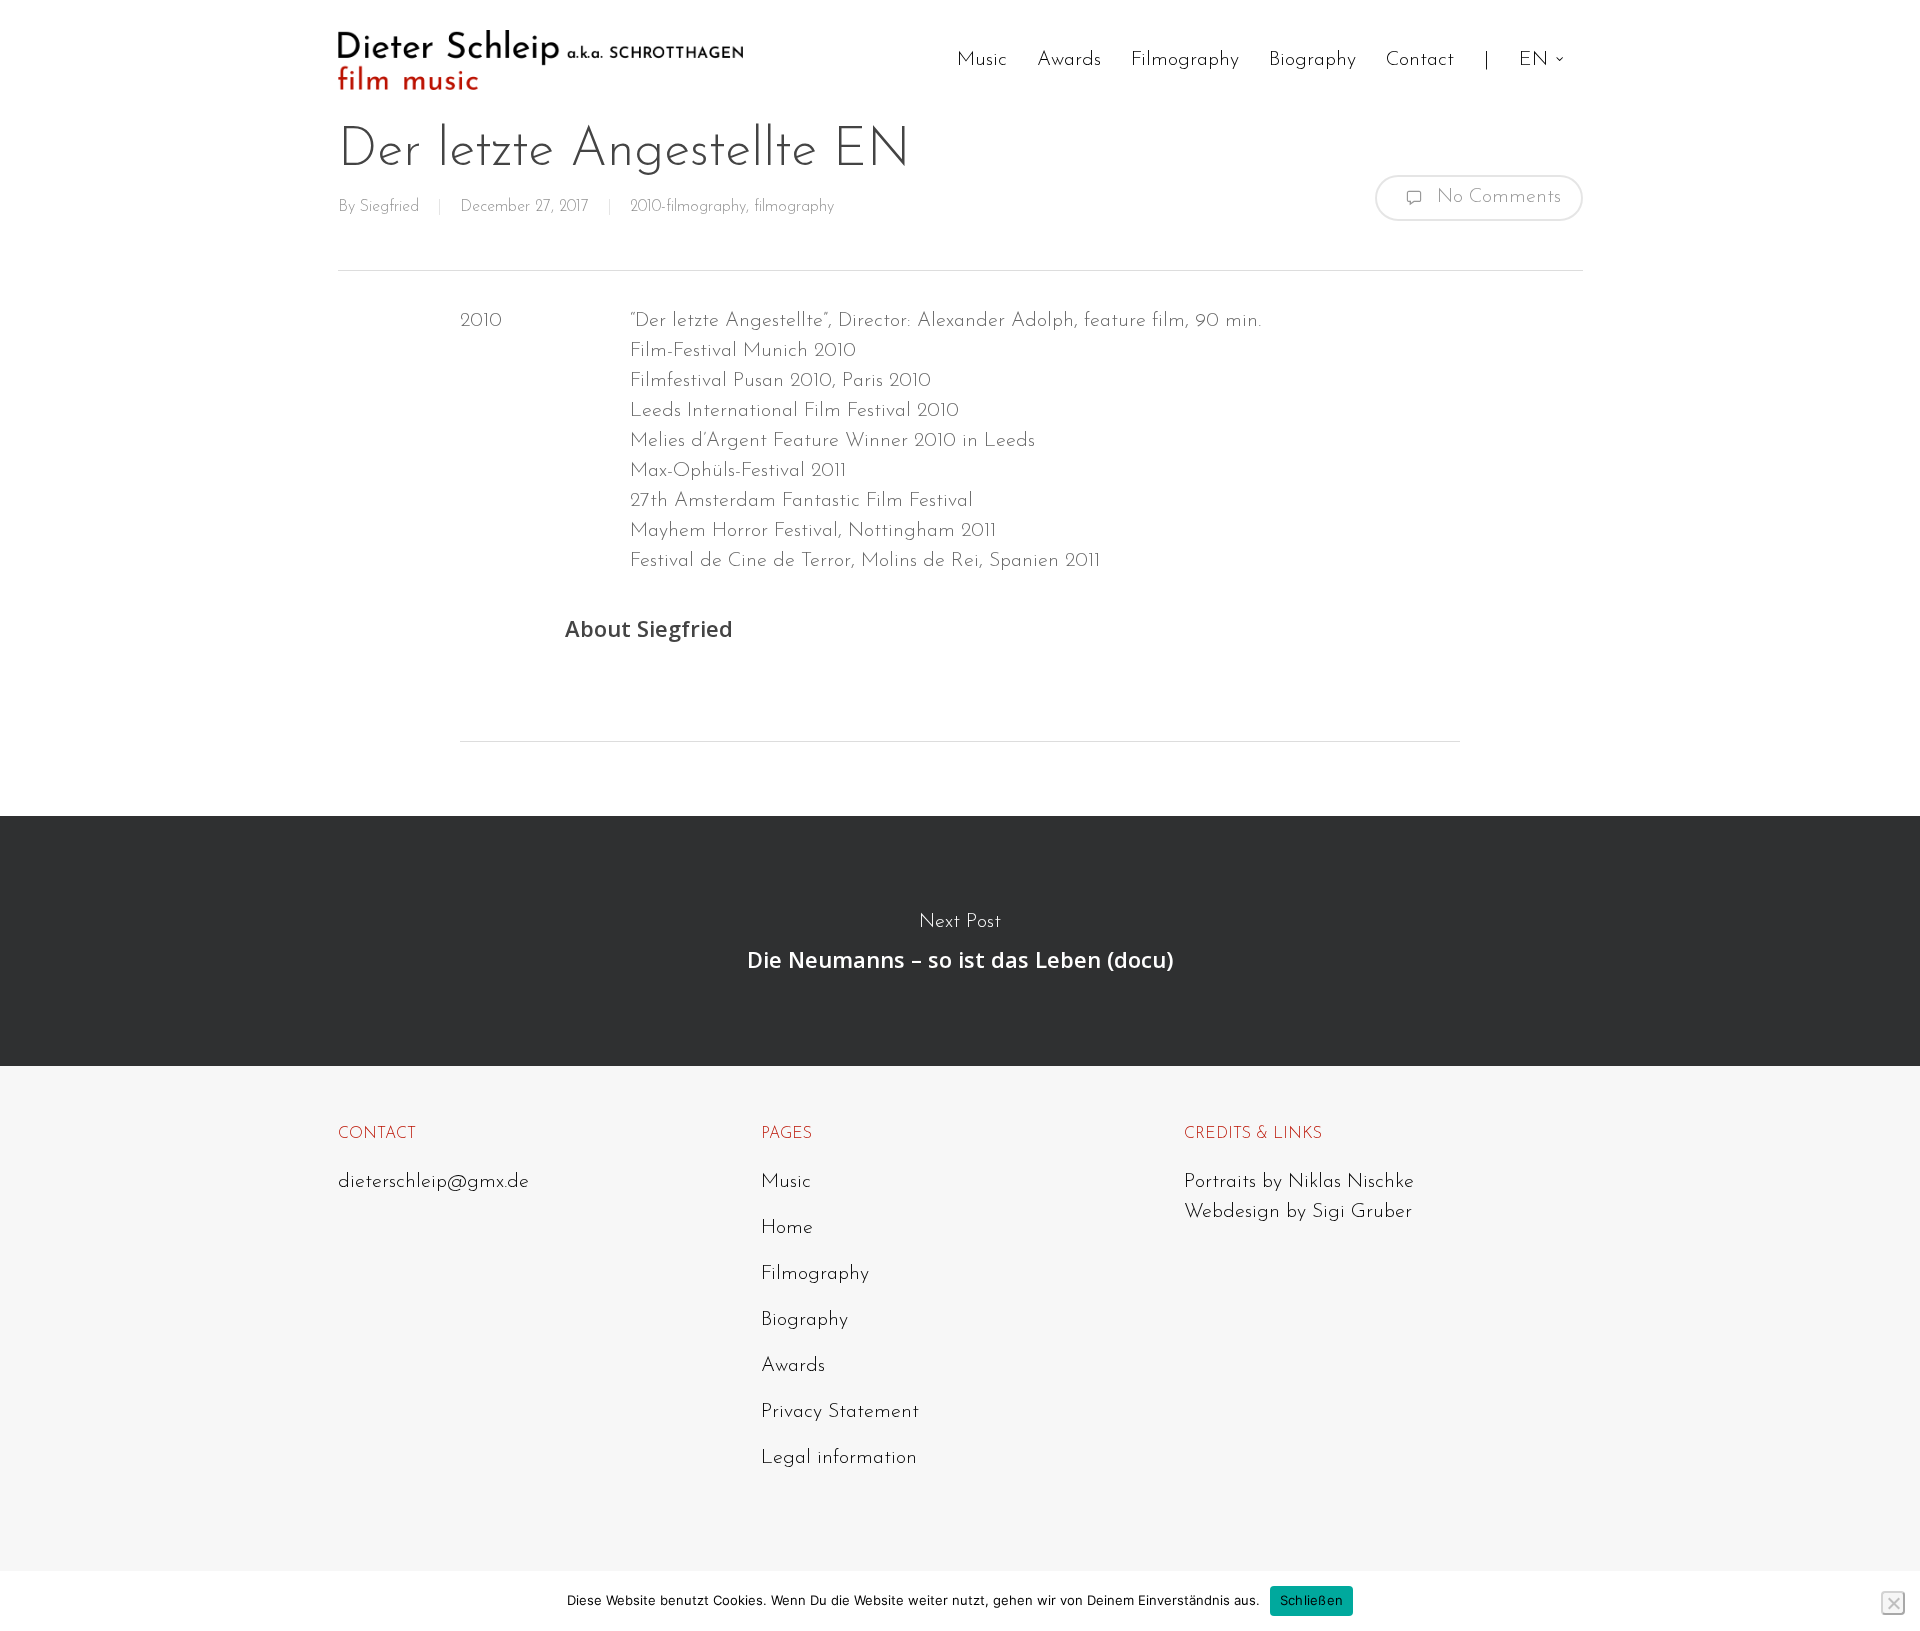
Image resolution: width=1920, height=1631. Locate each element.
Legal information (839, 1458)
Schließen (1311, 1600)
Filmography (815, 1274)
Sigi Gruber (1362, 1212)
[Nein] (1893, 1603)
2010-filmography (688, 207)
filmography (794, 207)
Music (786, 1182)
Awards (793, 1366)
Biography (804, 1320)
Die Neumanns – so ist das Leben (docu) (960, 941)
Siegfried (389, 207)
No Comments (1496, 196)
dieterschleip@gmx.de (433, 1182)
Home (787, 1228)
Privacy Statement (840, 1412)
